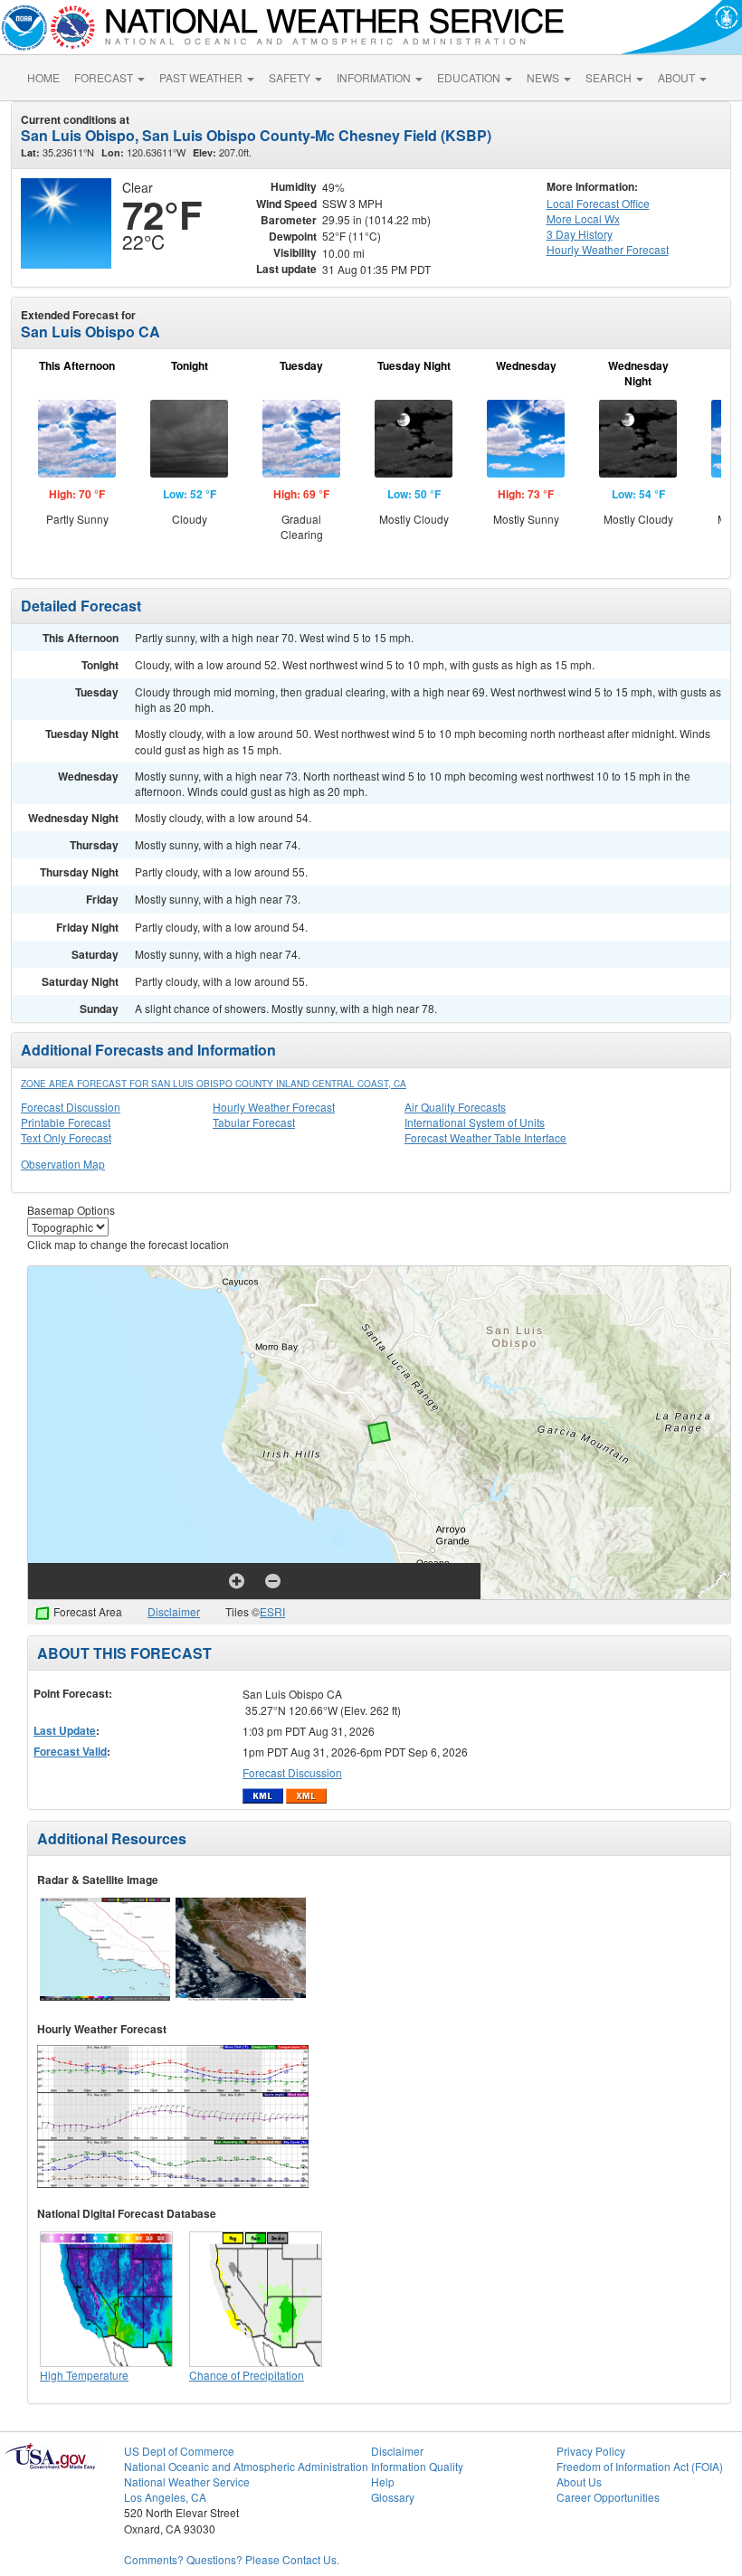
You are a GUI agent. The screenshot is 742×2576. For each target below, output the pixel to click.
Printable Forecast (66, 1122)
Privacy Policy (591, 2451)
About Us (579, 2481)
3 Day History (580, 234)
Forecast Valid (70, 1751)
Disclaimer (174, 1611)
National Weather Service (187, 2481)
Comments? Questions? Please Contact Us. (232, 2559)
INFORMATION (375, 77)
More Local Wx (583, 218)
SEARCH (610, 77)
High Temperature (84, 2375)
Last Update (65, 1730)
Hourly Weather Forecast (274, 1107)
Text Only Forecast (66, 1137)
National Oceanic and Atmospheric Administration (246, 2466)
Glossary (393, 2497)
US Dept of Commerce (179, 2451)
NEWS (544, 77)
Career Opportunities (608, 2497)
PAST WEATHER (202, 77)
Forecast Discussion (71, 1107)
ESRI (272, 1611)
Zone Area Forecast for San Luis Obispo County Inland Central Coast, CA (214, 1084)
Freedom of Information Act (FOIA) (640, 2466)
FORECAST (105, 77)
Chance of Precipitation (247, 2375)
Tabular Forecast (254, 1122)
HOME (43, 77)
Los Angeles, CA (165, 2497)
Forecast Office (598, 203)
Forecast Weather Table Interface (485, 1137)
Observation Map (63, 1164)
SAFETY (291, 77)
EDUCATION (470, 77)
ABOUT (678, 77)
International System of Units (475, 1122)
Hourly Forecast (608, 249)
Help (383, 2481)
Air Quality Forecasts (455, 1107)
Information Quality (417, 2466)
